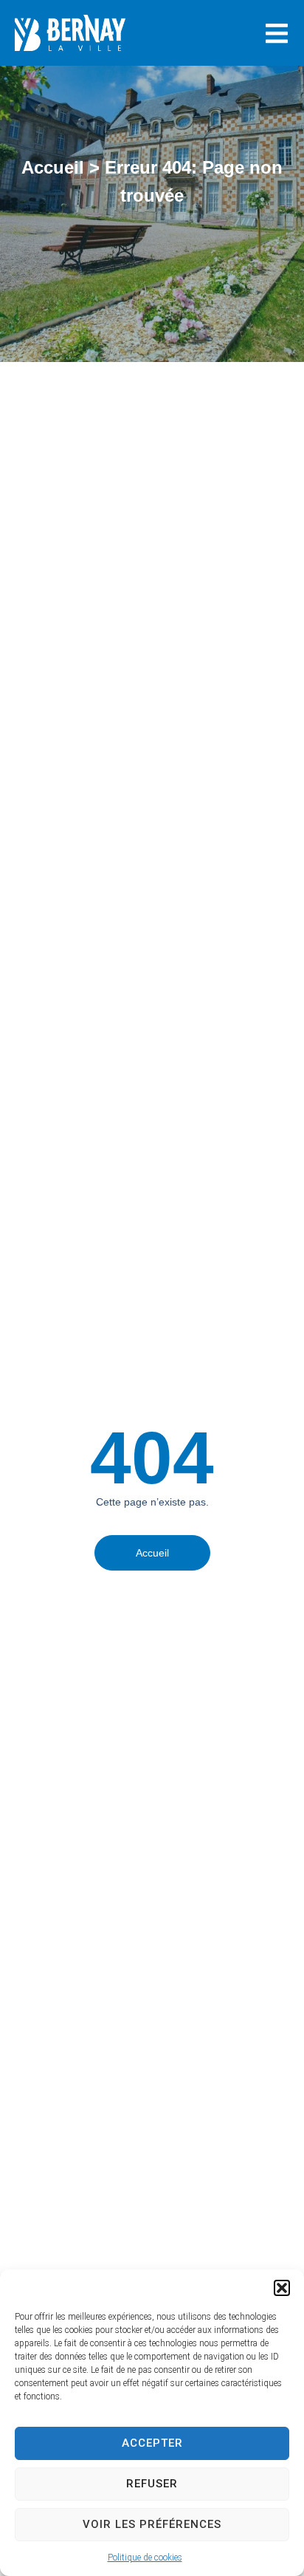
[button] (282, 2288)
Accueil (53, 167)
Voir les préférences (152, 2524)
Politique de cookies (145, 2558)
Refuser (152, 2484)
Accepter (152, 2443)
